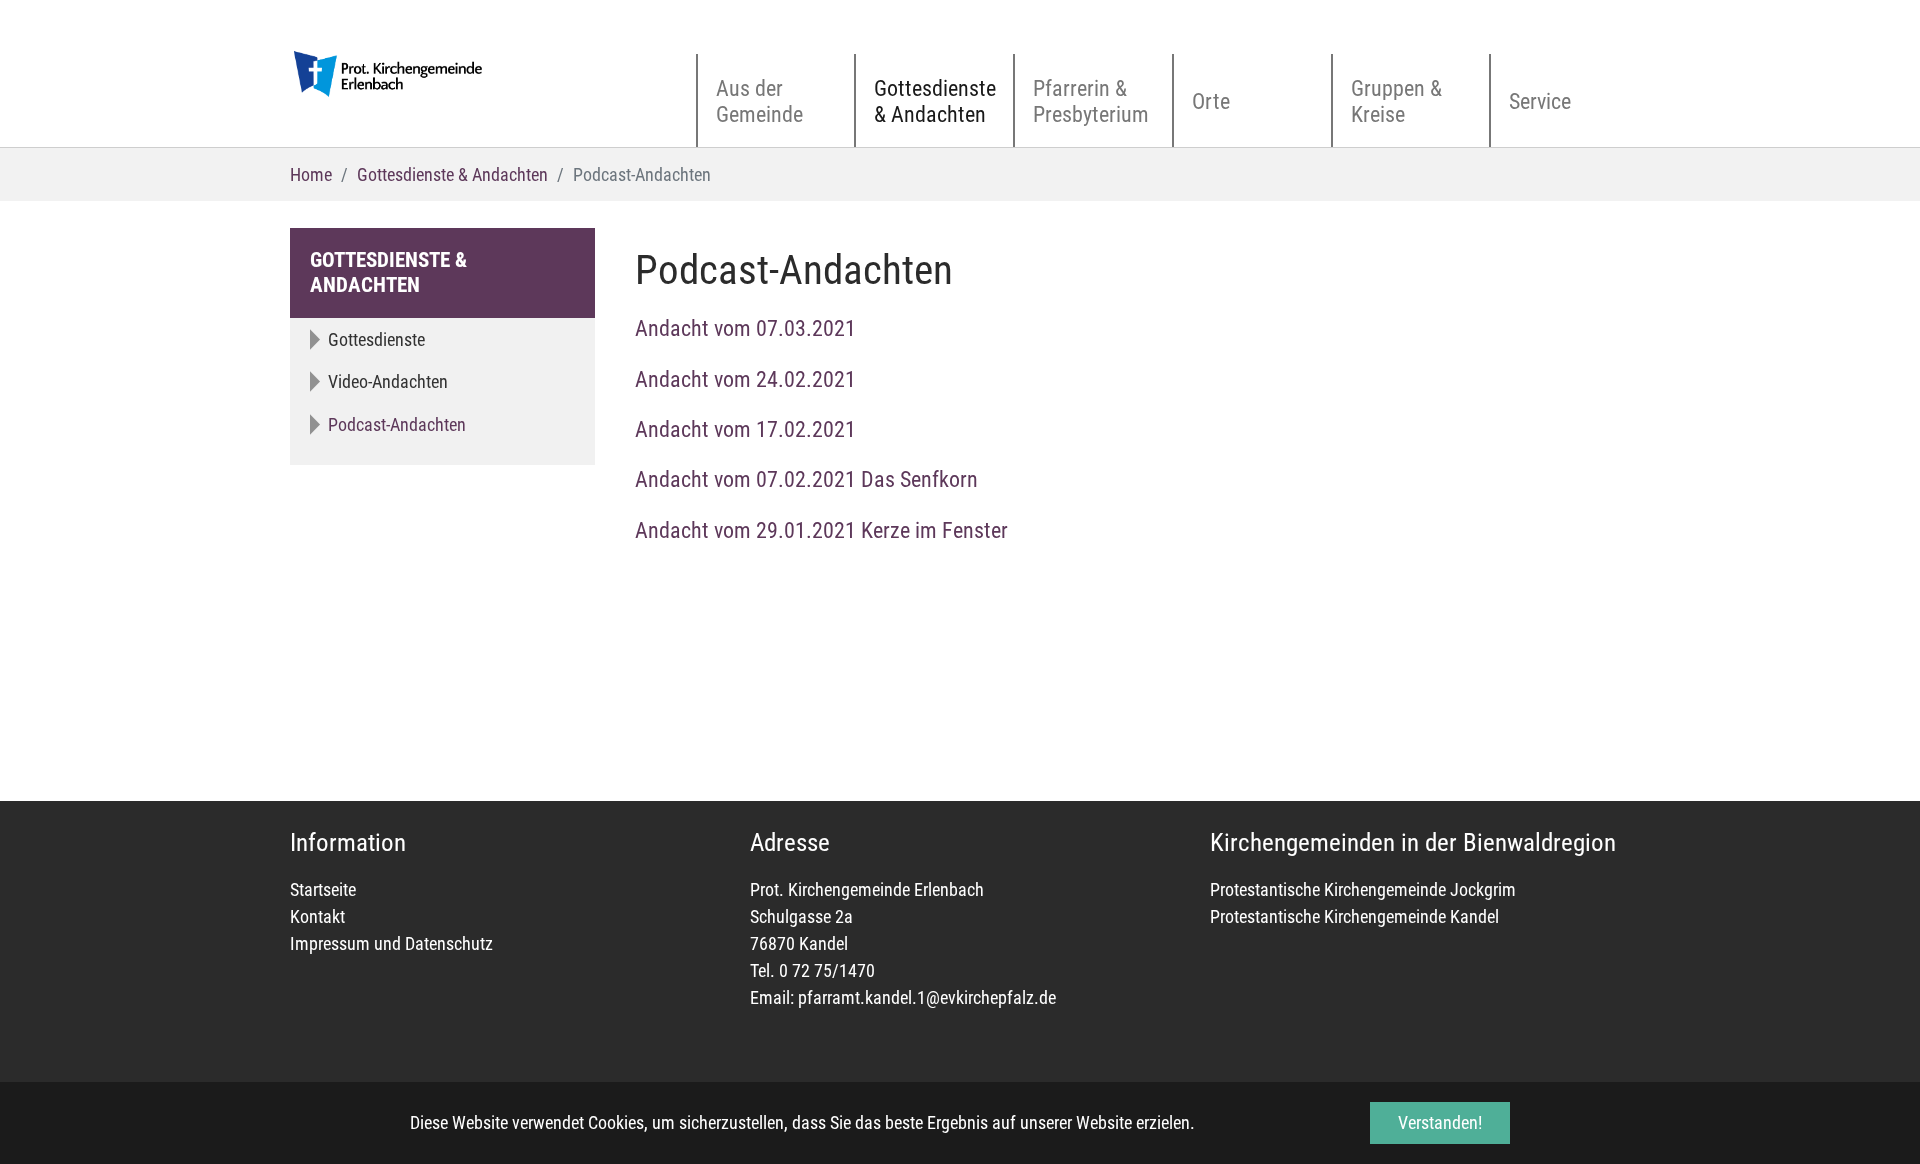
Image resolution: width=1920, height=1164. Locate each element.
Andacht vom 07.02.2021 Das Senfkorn (806, 479)
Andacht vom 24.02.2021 (745, 379)
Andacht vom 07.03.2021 (745, 328)
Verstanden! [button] (1440, 1122)
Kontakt (317, 916)
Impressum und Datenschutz (391, 943)
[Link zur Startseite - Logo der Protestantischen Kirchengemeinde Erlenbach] (390, 74)
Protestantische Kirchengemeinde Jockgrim (1363, 889)
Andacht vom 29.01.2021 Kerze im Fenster (821, 530)
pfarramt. (831, 997)
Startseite (323, 889)
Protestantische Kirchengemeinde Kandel (1354, 916)
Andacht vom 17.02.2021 (745, 429)
